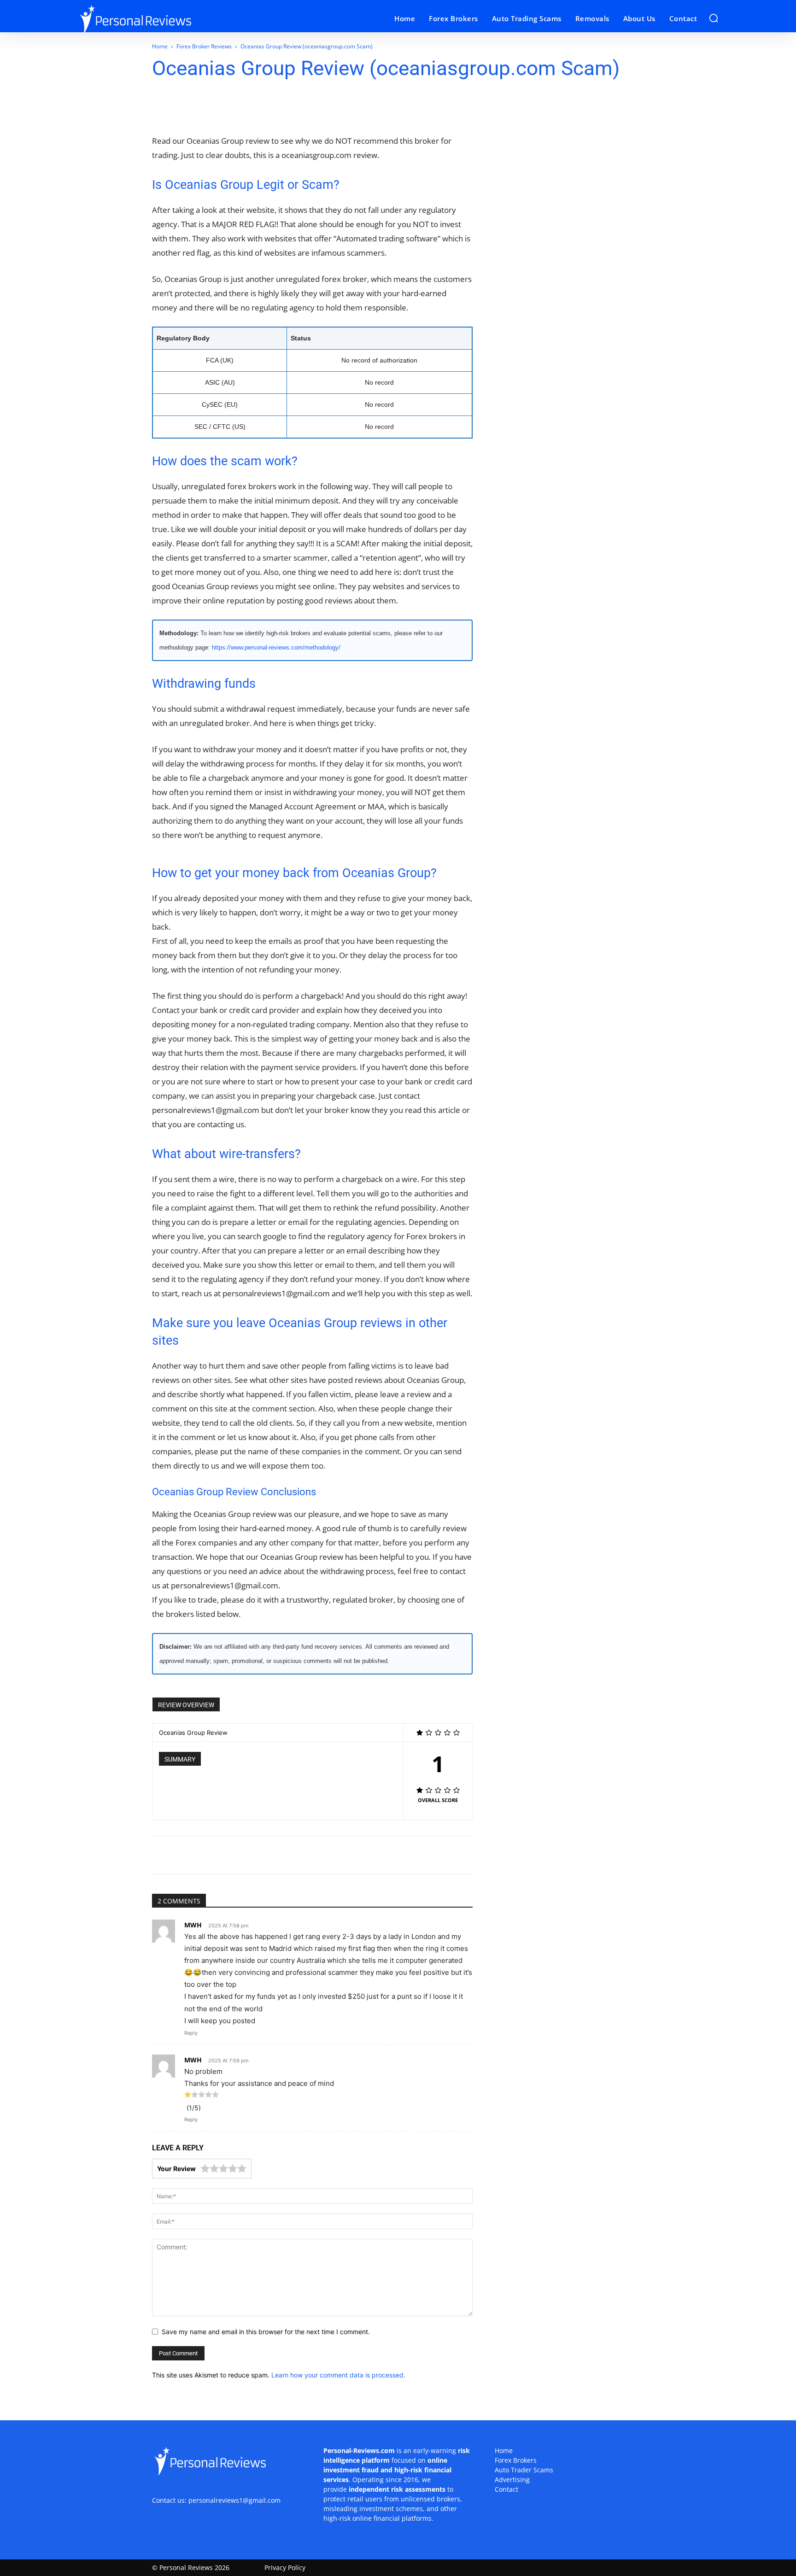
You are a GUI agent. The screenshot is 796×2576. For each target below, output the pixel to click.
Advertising (512, 2479)
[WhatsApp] (217, 107)
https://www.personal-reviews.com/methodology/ (276, 647)
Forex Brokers (516, 2460)
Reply (191, 2033)
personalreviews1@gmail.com (234, 2500)
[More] (323, 107)
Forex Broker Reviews (204, 46)
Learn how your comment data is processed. (338, 2375)
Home (160, 46)
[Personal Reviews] (158, 19)
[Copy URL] (302, 107)
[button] (714, 18)
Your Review (176, 2169)
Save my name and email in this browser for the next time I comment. (266, 2332)
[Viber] (281, 107)
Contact (506, 2489)
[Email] (238, 107)
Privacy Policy (285, 2567)
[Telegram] (259, 107)
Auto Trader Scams (524, 2470)
